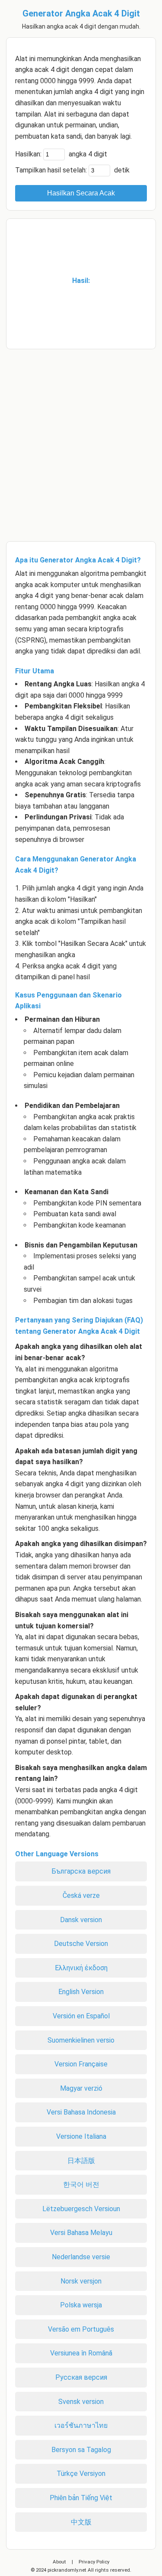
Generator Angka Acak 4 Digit (81, 13)
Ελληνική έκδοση (81, 1968)
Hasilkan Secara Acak (81, 193)
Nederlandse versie (81, 2257)
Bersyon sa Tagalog (81, 2450)
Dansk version (81, 1920)
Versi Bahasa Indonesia (81, 2112)
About (59, 2562)
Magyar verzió (81, 2088)
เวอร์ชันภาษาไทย (81, 2425)
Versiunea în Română (81, 2353)
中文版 (81, 2522)
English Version (81, 1992)
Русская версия (81, 2377)
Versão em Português (81, 2329)
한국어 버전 (81, 2185)
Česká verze (81, 1895)
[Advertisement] (81, 441)
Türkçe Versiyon (81, 2474)
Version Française (81, 2064)
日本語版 (81, 2161)
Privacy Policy (94, 2562)
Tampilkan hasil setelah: (51, 170)
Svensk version (81, 2402)
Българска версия (81, 1871)
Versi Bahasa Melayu (81, 2233)
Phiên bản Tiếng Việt (81, 2498)
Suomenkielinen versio (81, 2040)
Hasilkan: (28, 154)
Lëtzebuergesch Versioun (81, 2209)
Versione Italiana (81, 2136)
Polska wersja (81, 2305)
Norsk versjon (81, 2281)
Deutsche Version (81, 1944)
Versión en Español (81, 2016)
